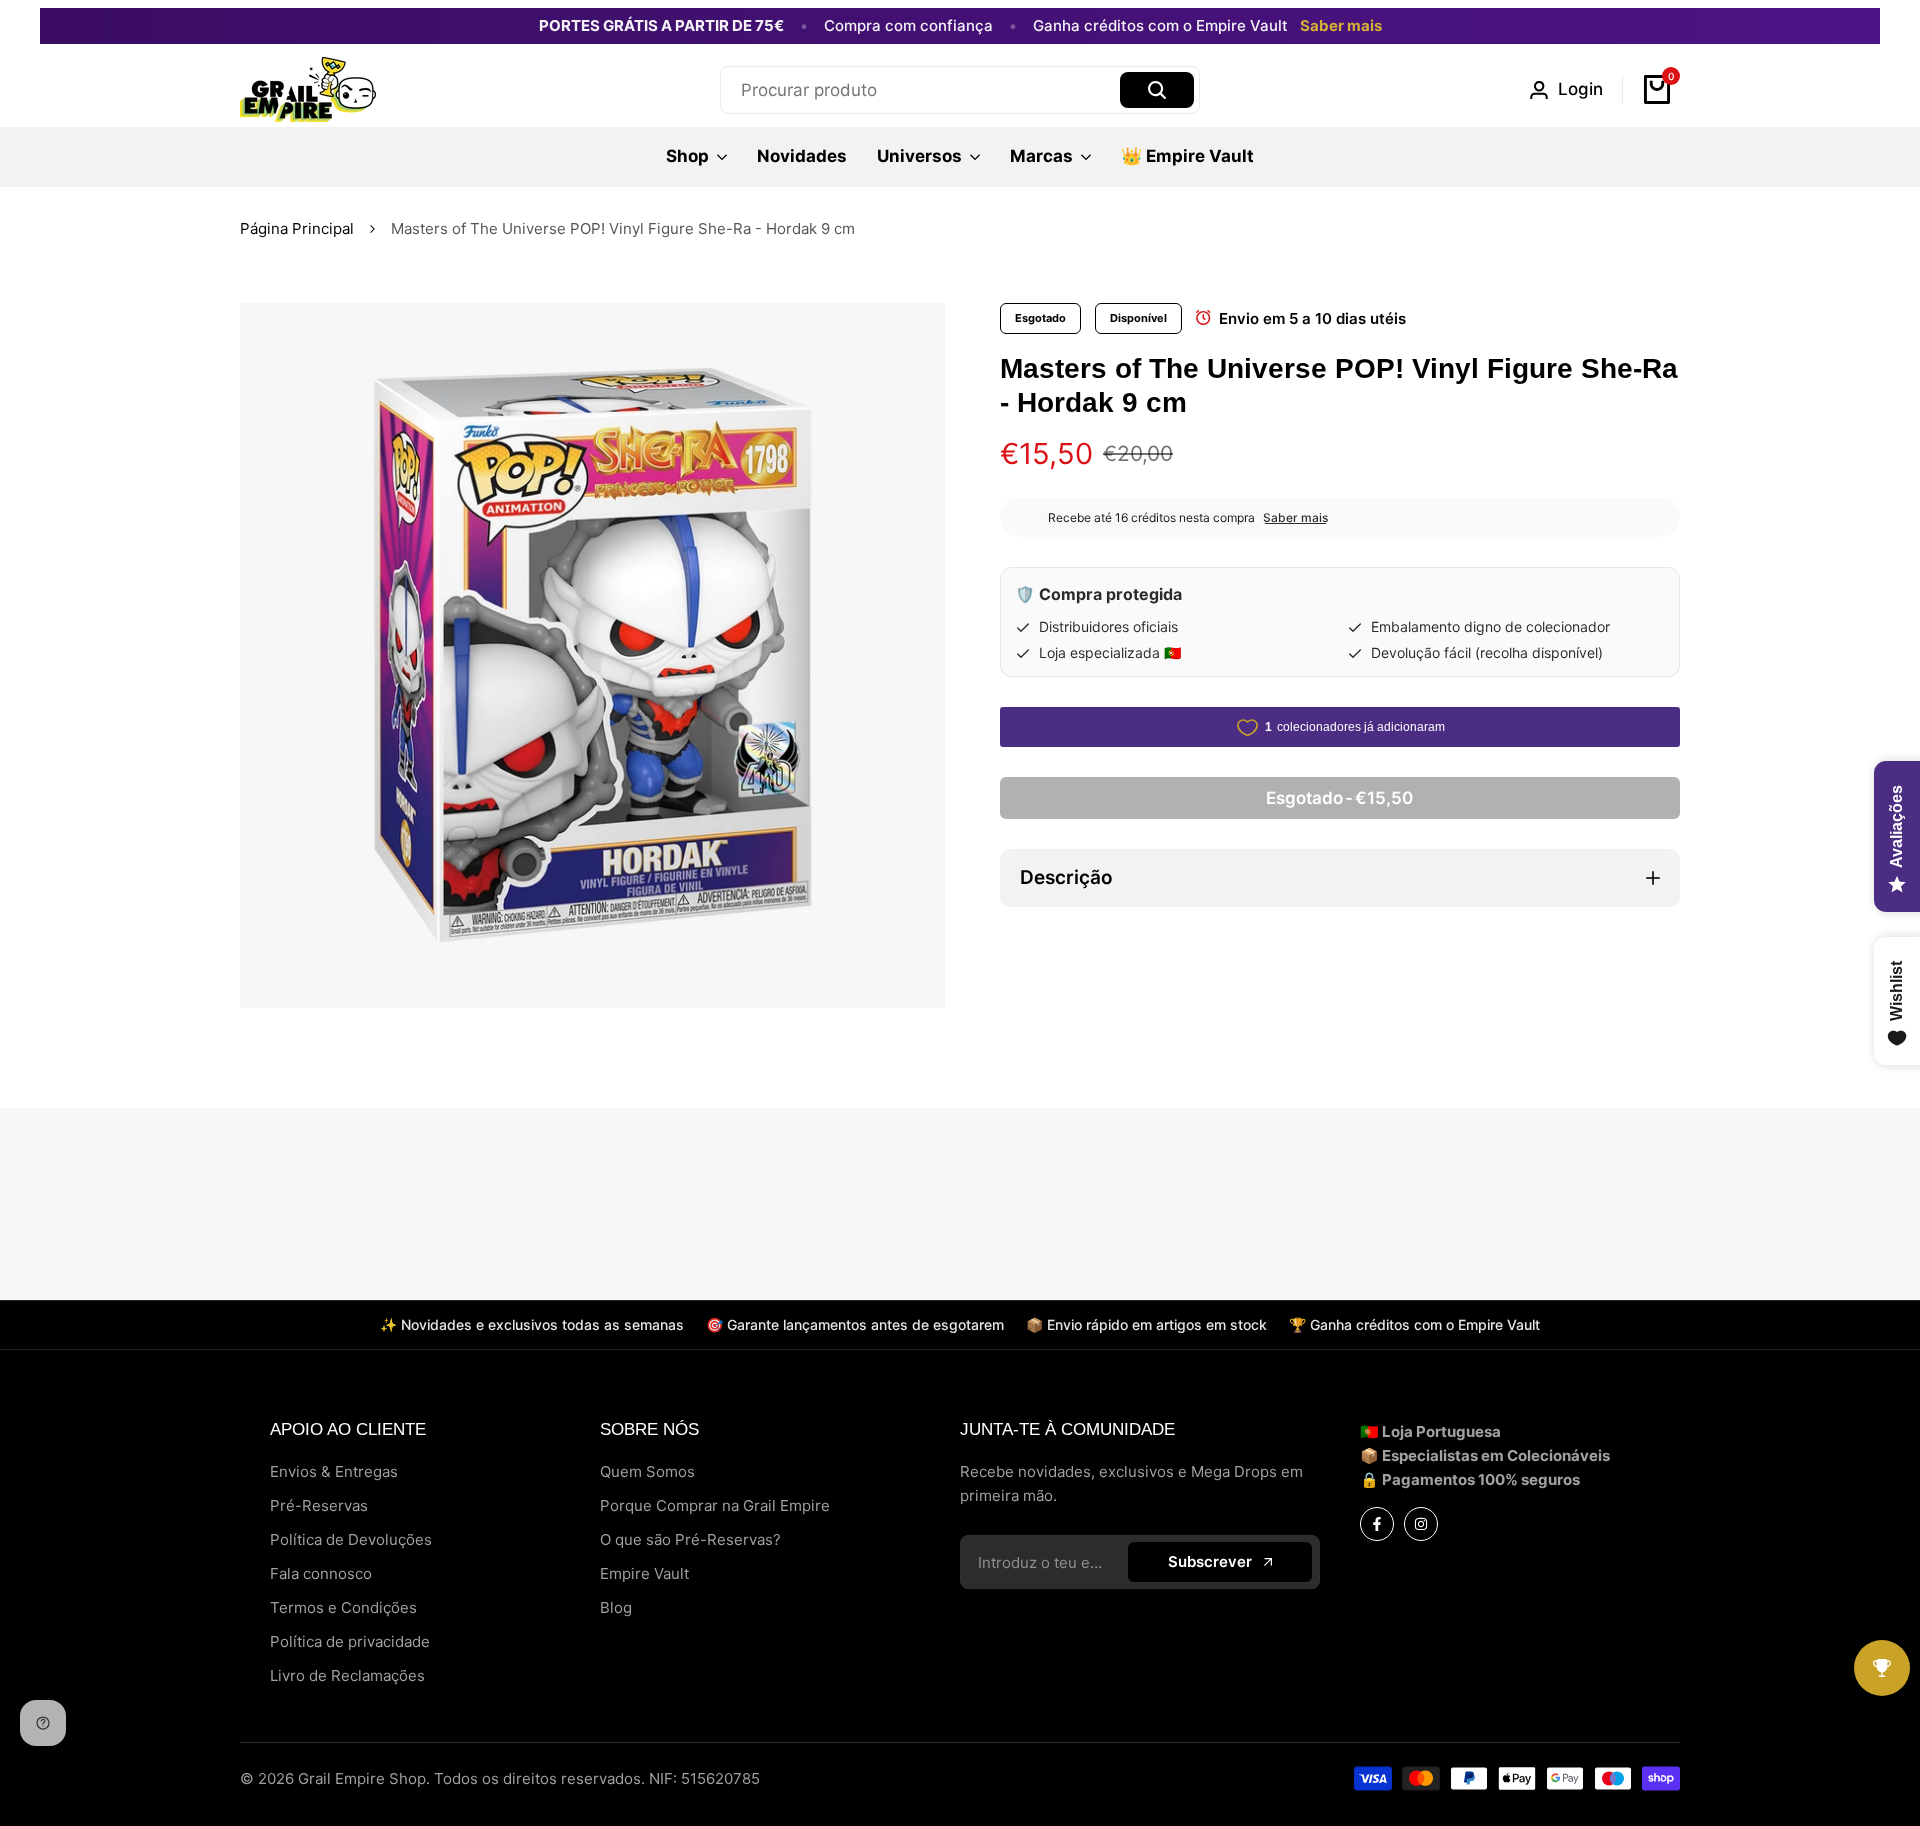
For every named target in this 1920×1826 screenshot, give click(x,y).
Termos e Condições (343, 1607)
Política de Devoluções (351, 1539)
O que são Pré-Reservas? (690, 1539)
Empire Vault (644, 1573)
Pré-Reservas (319, 1505)
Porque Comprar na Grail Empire (715, 1505)
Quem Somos (647, 1471)
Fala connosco (321, 1573)
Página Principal (297, 228)
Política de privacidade (350, 1641)
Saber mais (1341, 26)
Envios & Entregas (334, 1471)
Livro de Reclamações (347, 1675)
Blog (616, 1607)
